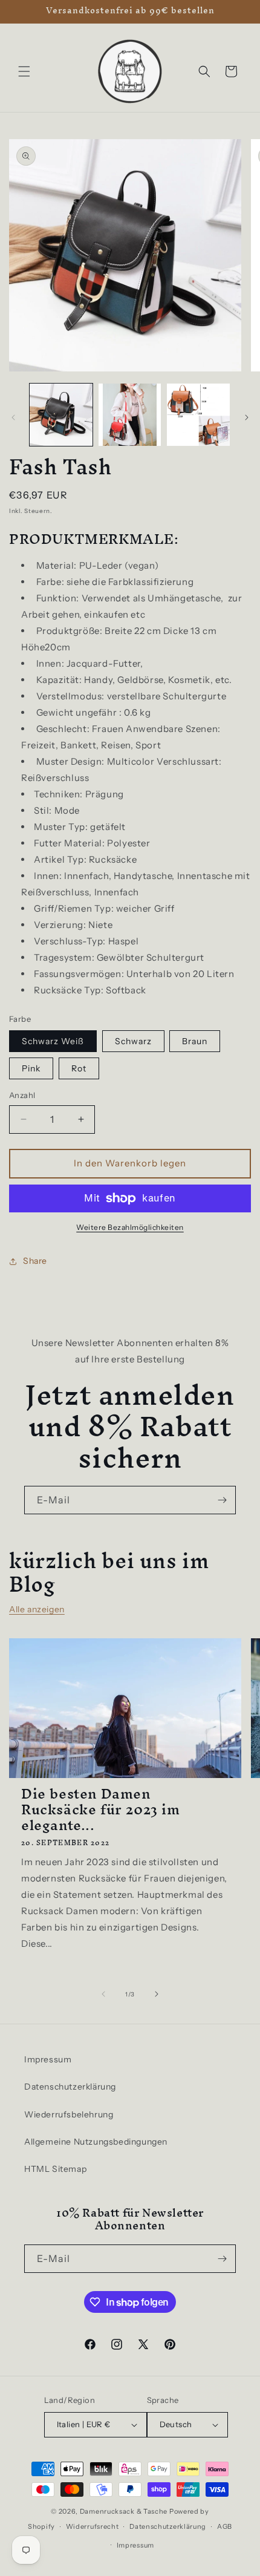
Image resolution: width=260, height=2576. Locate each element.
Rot (79, 1068)
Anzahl (22, 1095)
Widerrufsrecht (93, 2526)
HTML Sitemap (55, 2169)
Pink (31, 1068)
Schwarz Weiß (53, 1041)
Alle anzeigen (37, 1609)
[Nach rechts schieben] (247, 417)
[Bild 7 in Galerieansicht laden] (198, 415)
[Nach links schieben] (13, 417)
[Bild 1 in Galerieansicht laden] (61, 415)
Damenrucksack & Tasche (124, 2511)
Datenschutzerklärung (70, 2087)
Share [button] (35, 1261)
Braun (195, 1041)
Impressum (48, 2059)
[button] (24, 71)
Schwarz (133, 1041)
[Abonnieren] (222, 1500)
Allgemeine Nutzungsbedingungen (96, 2142)
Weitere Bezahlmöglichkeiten (130, 1227)
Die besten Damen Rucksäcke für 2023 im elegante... (101, 1809)
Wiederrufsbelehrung (69, 2114)
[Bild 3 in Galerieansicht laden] (130, 415)
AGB (225, 2526)
